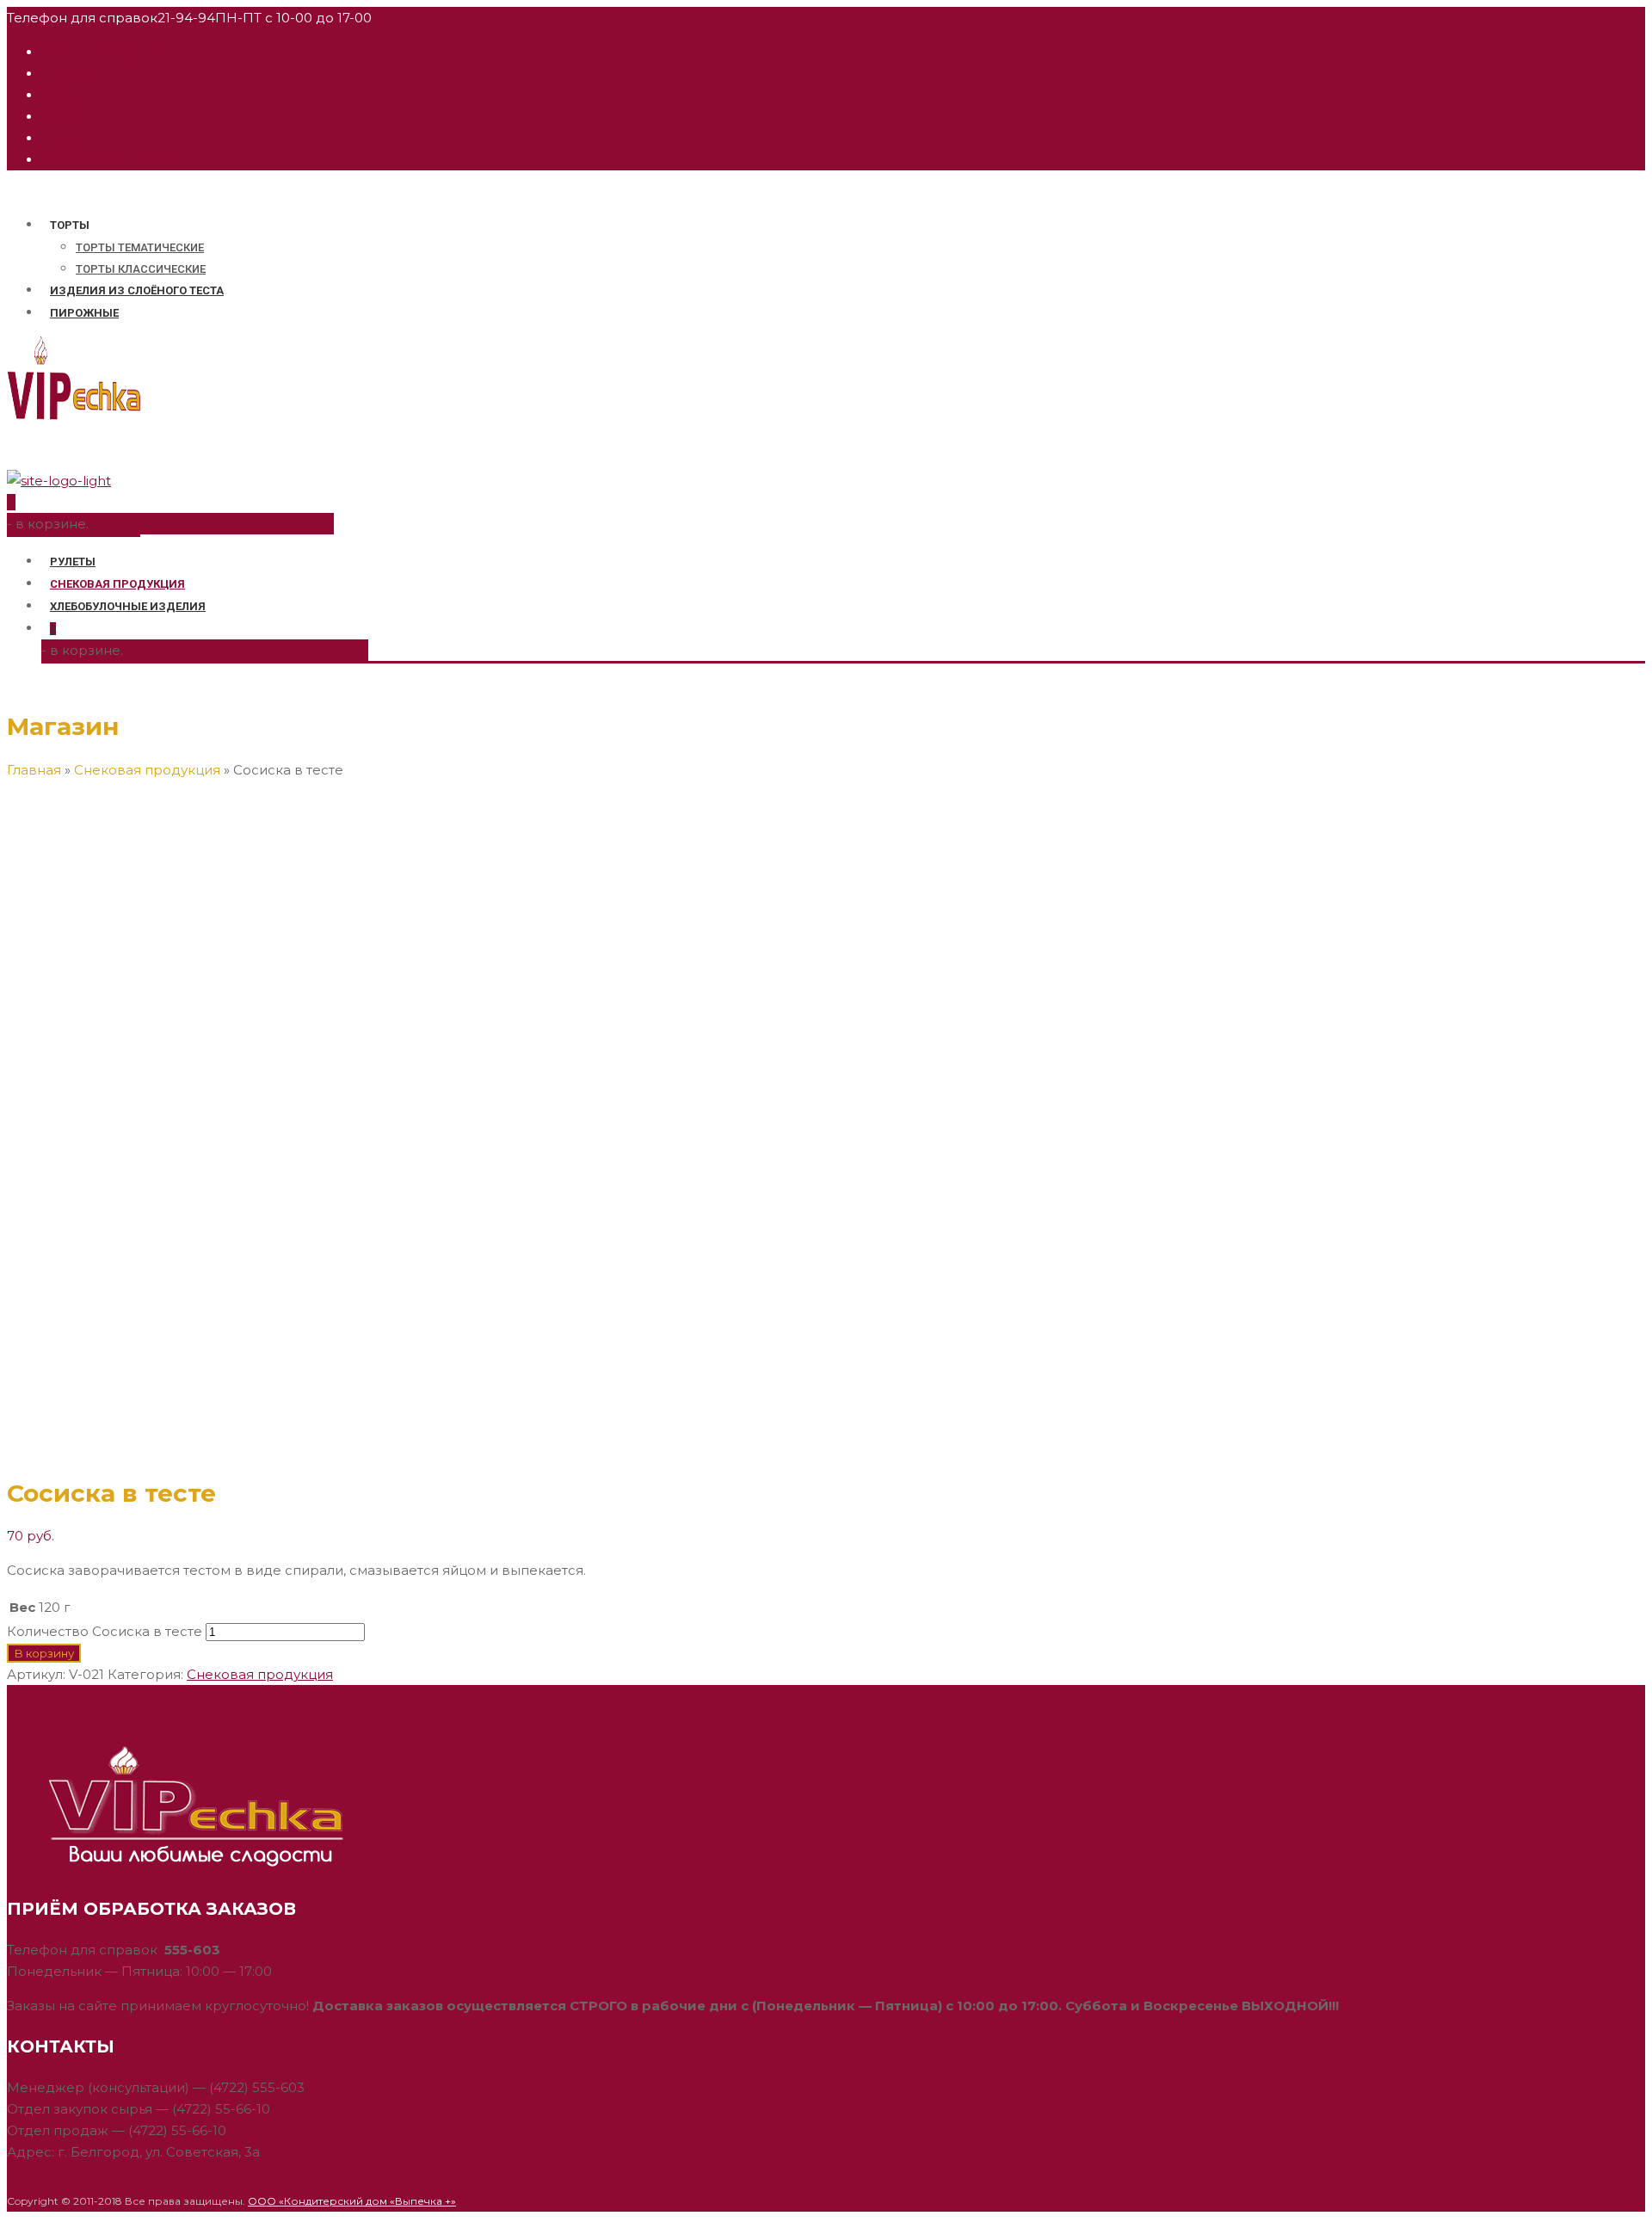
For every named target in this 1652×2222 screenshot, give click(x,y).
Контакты (74, 138)
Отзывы (68, 95)
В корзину (44, 1653)
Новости (71, 74)
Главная (34, 770)
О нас (61, 117)
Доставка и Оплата (106, 52)
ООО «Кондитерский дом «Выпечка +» (352, 2201)
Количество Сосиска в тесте (105, 1631)
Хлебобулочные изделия (128, 606)
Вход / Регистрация (109, 160)
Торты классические (141, 269)
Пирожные (84, 313)
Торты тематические (140, 247)
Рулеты (73, 562)
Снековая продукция (117, 584)
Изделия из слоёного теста (137, 290)
